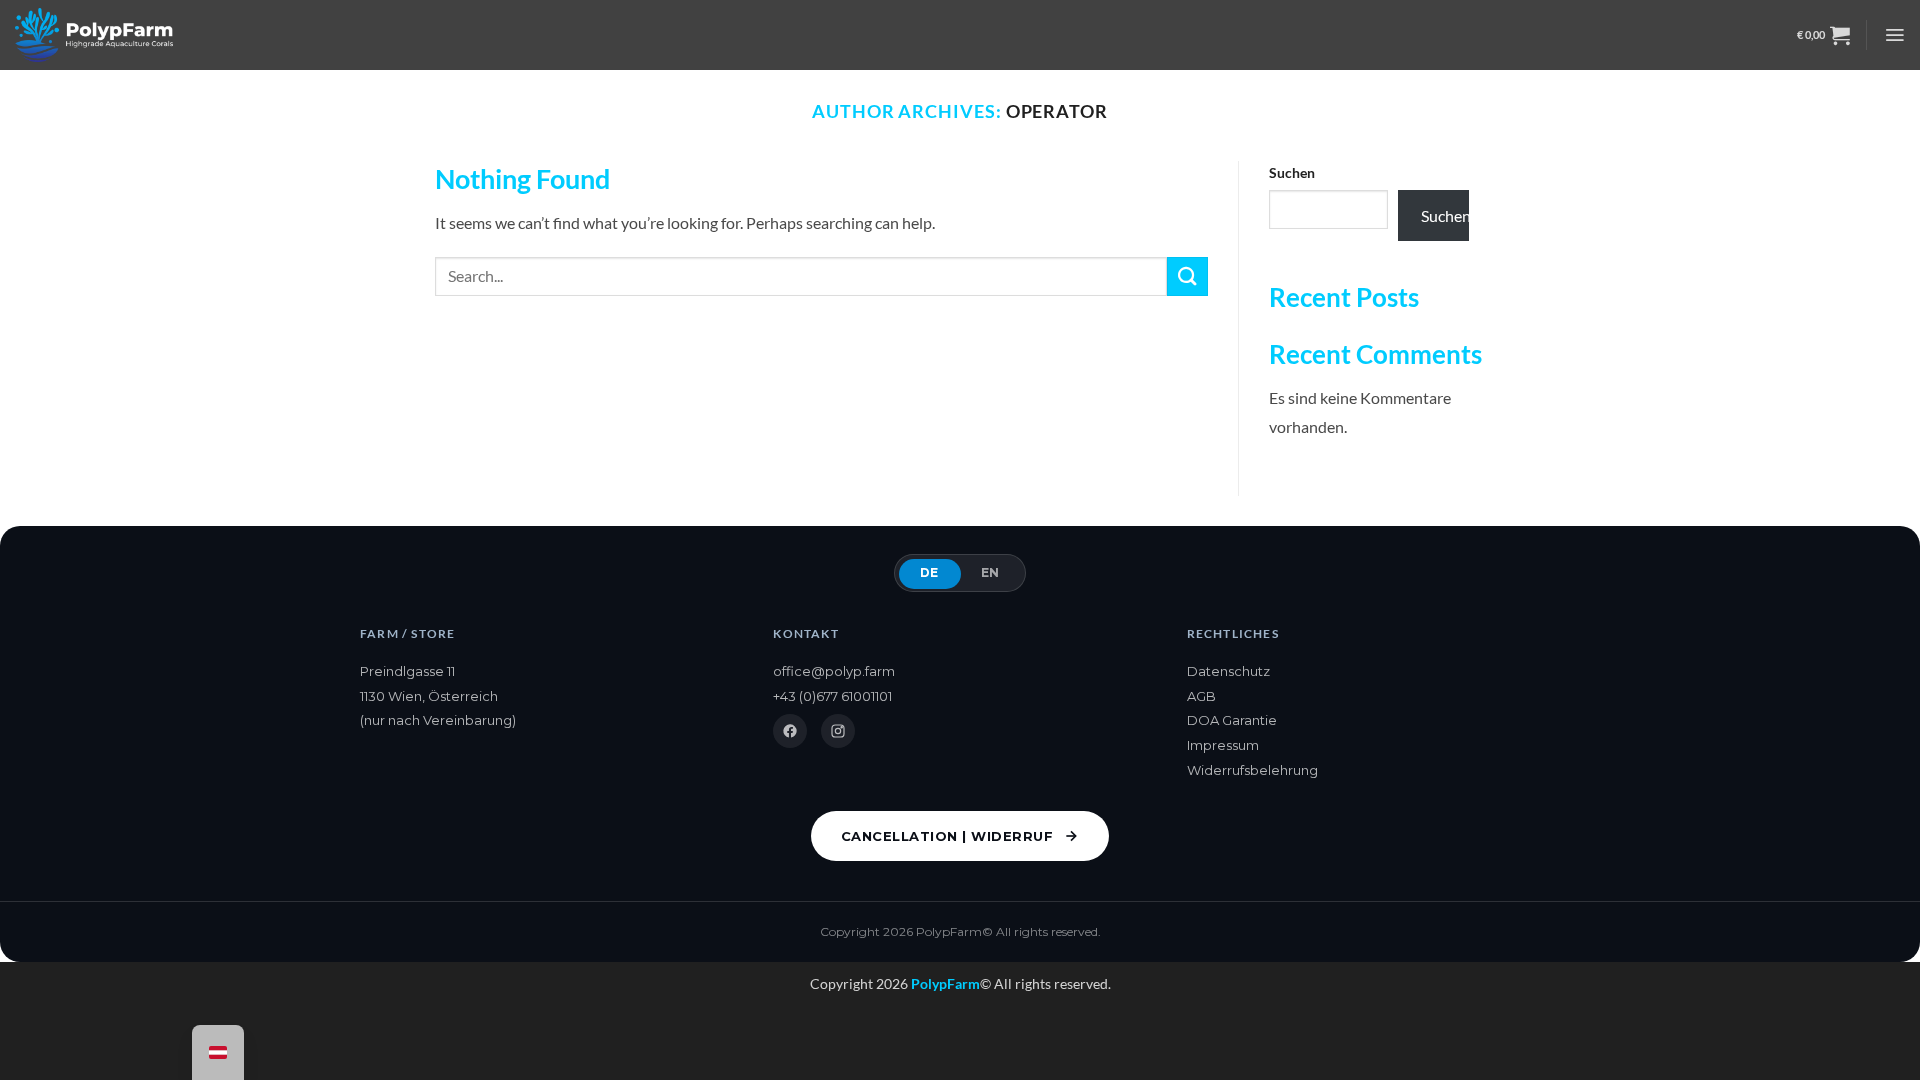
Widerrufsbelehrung (1252, 770)
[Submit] (1187, 276)
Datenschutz (1228, 671)
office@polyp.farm (834, 671)
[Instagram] (838, 731)
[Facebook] (790, 731)
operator (1057, 111)
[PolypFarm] (94, 35)
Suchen (1292, 172)
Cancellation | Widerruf (947, 836)
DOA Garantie (1232, 720)
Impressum (1223, 745)
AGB (1201, 696)
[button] (1823, 35)
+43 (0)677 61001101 (832, 696)
